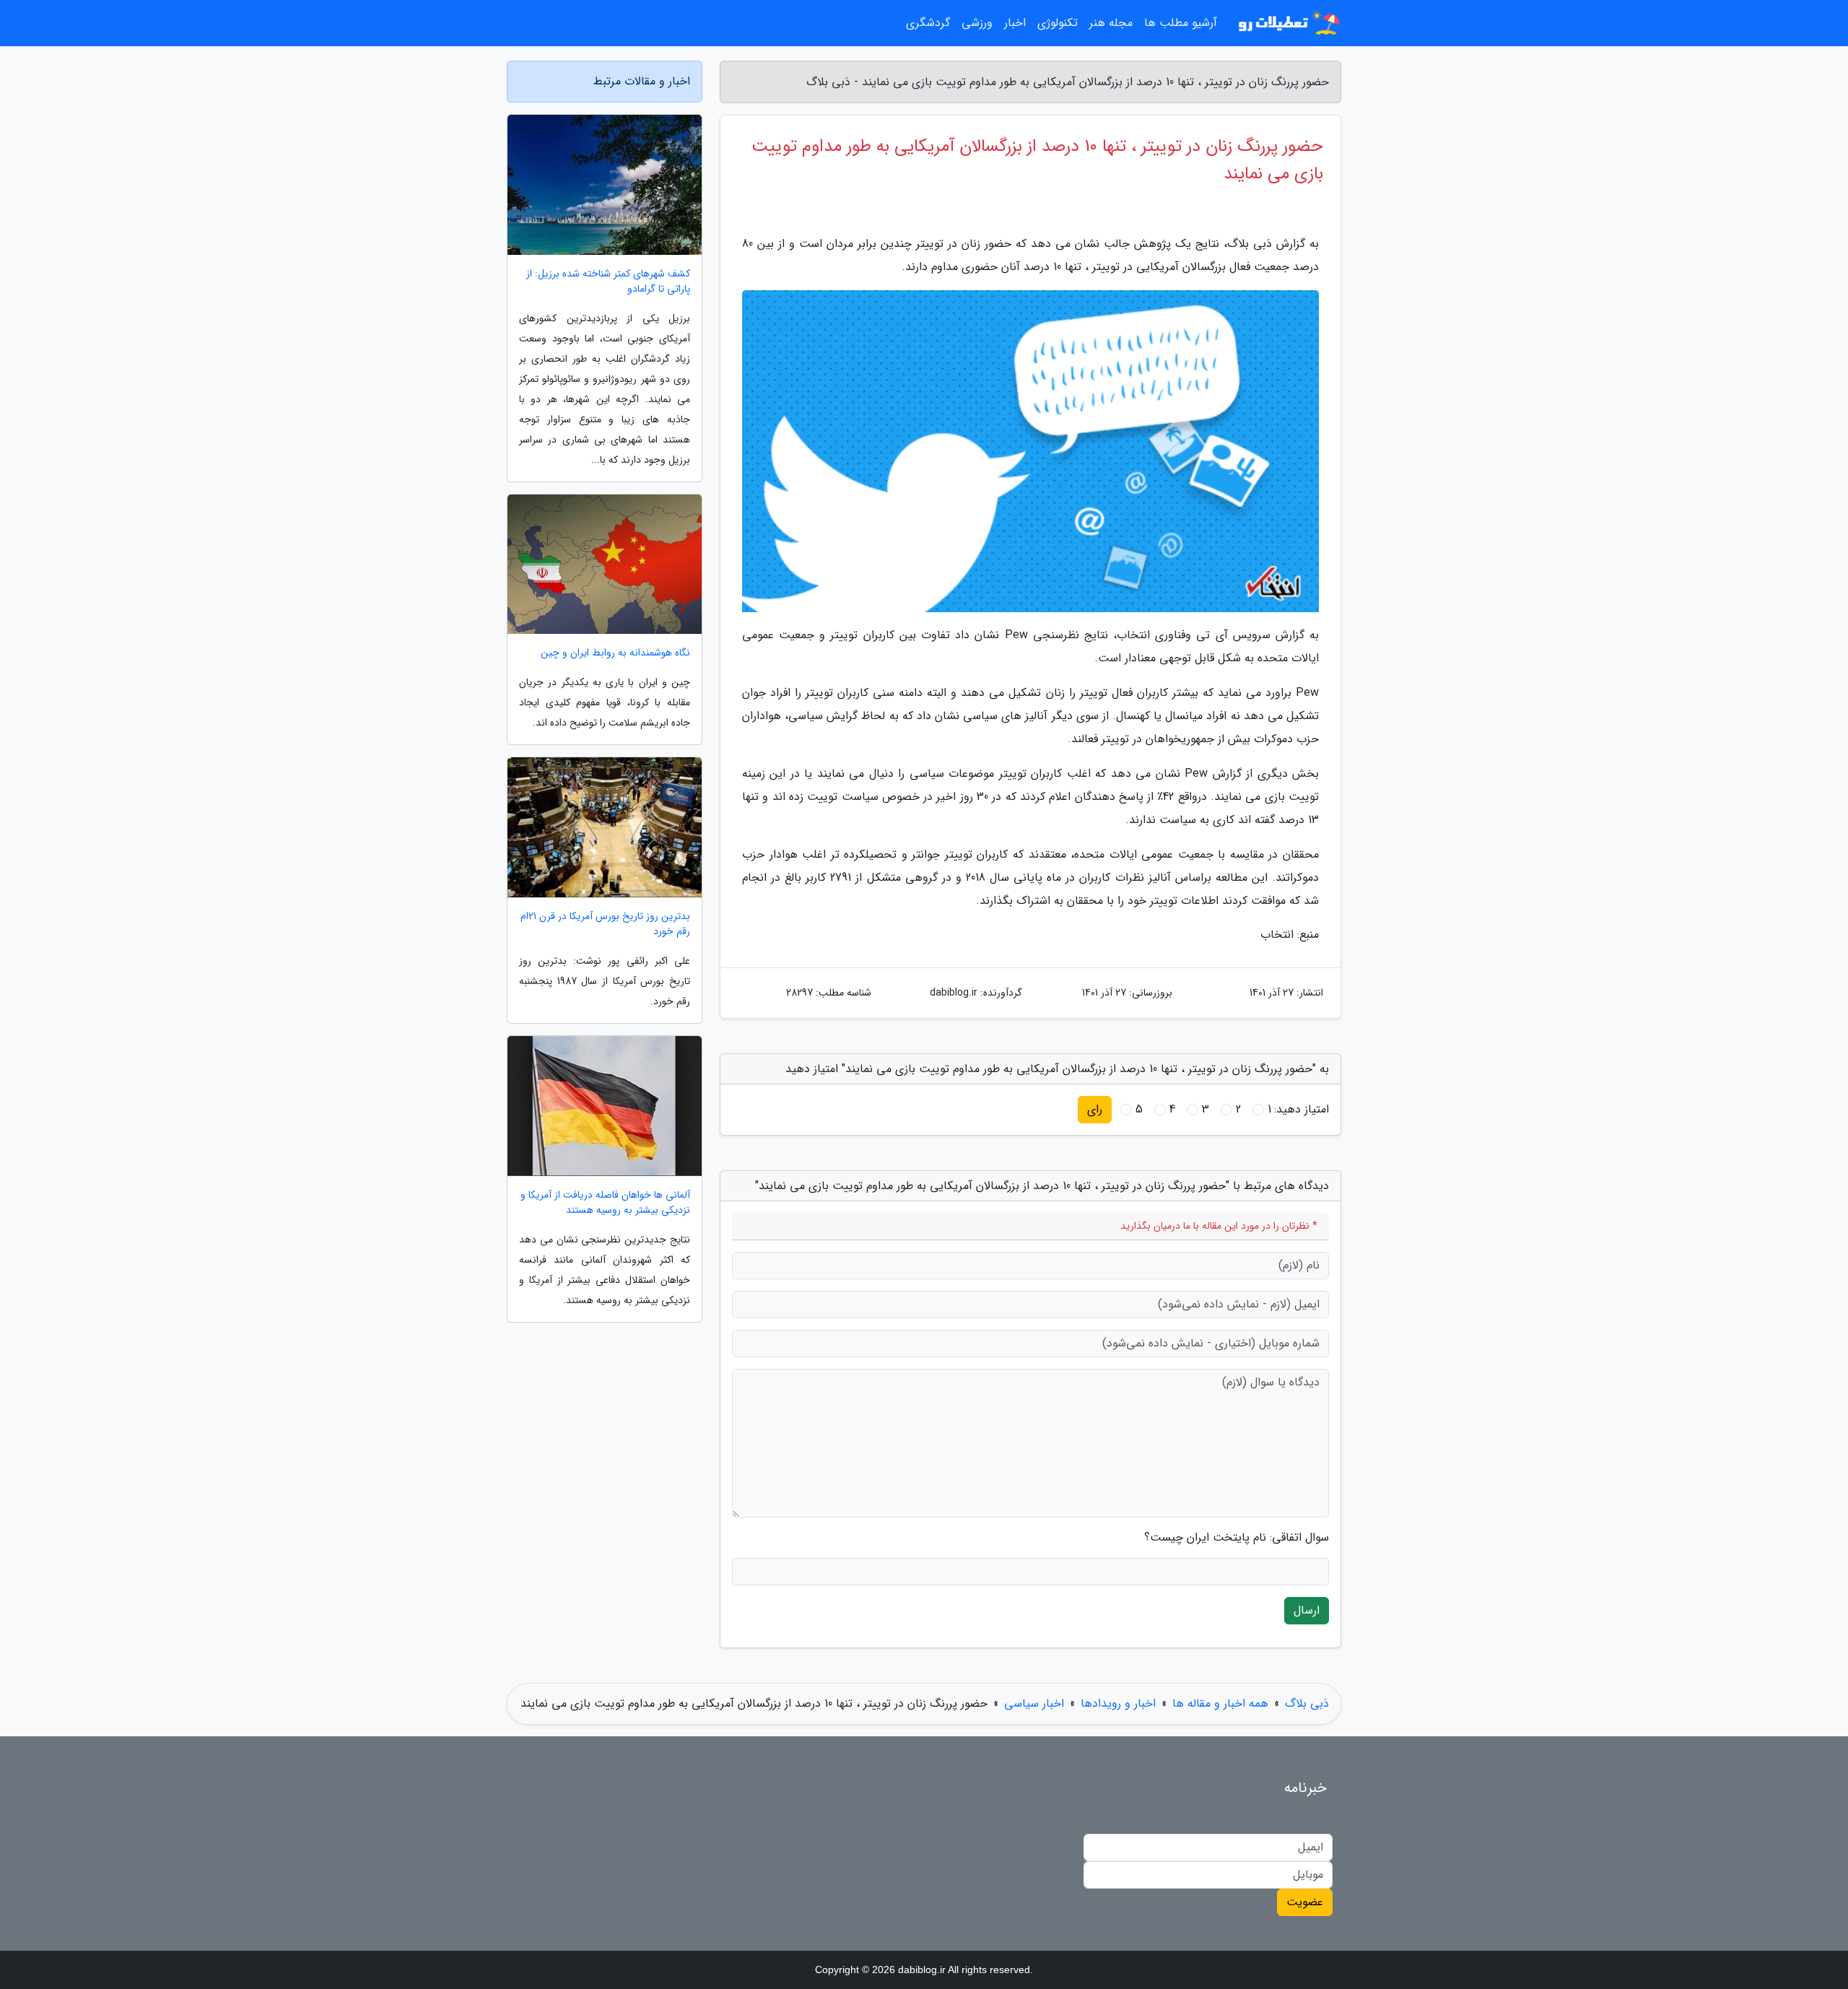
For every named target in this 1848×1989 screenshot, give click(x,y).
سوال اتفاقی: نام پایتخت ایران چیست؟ (1237, 1538)
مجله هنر (1111, 23)
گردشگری (928, 23)
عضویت (1305, 1902)
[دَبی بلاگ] (1288, 23)
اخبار (1015, 23)
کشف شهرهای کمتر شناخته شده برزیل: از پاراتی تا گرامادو (608, 282)
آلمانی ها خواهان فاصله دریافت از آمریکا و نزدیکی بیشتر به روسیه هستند (605, 1203)
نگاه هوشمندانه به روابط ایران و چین (615, 653)
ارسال (1307, 1610)
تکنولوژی (1058, 23)
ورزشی (977, 23)
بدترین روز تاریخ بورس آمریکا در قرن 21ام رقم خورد (605, 924)
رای (1095, 1109)
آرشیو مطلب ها (1181, 23)
